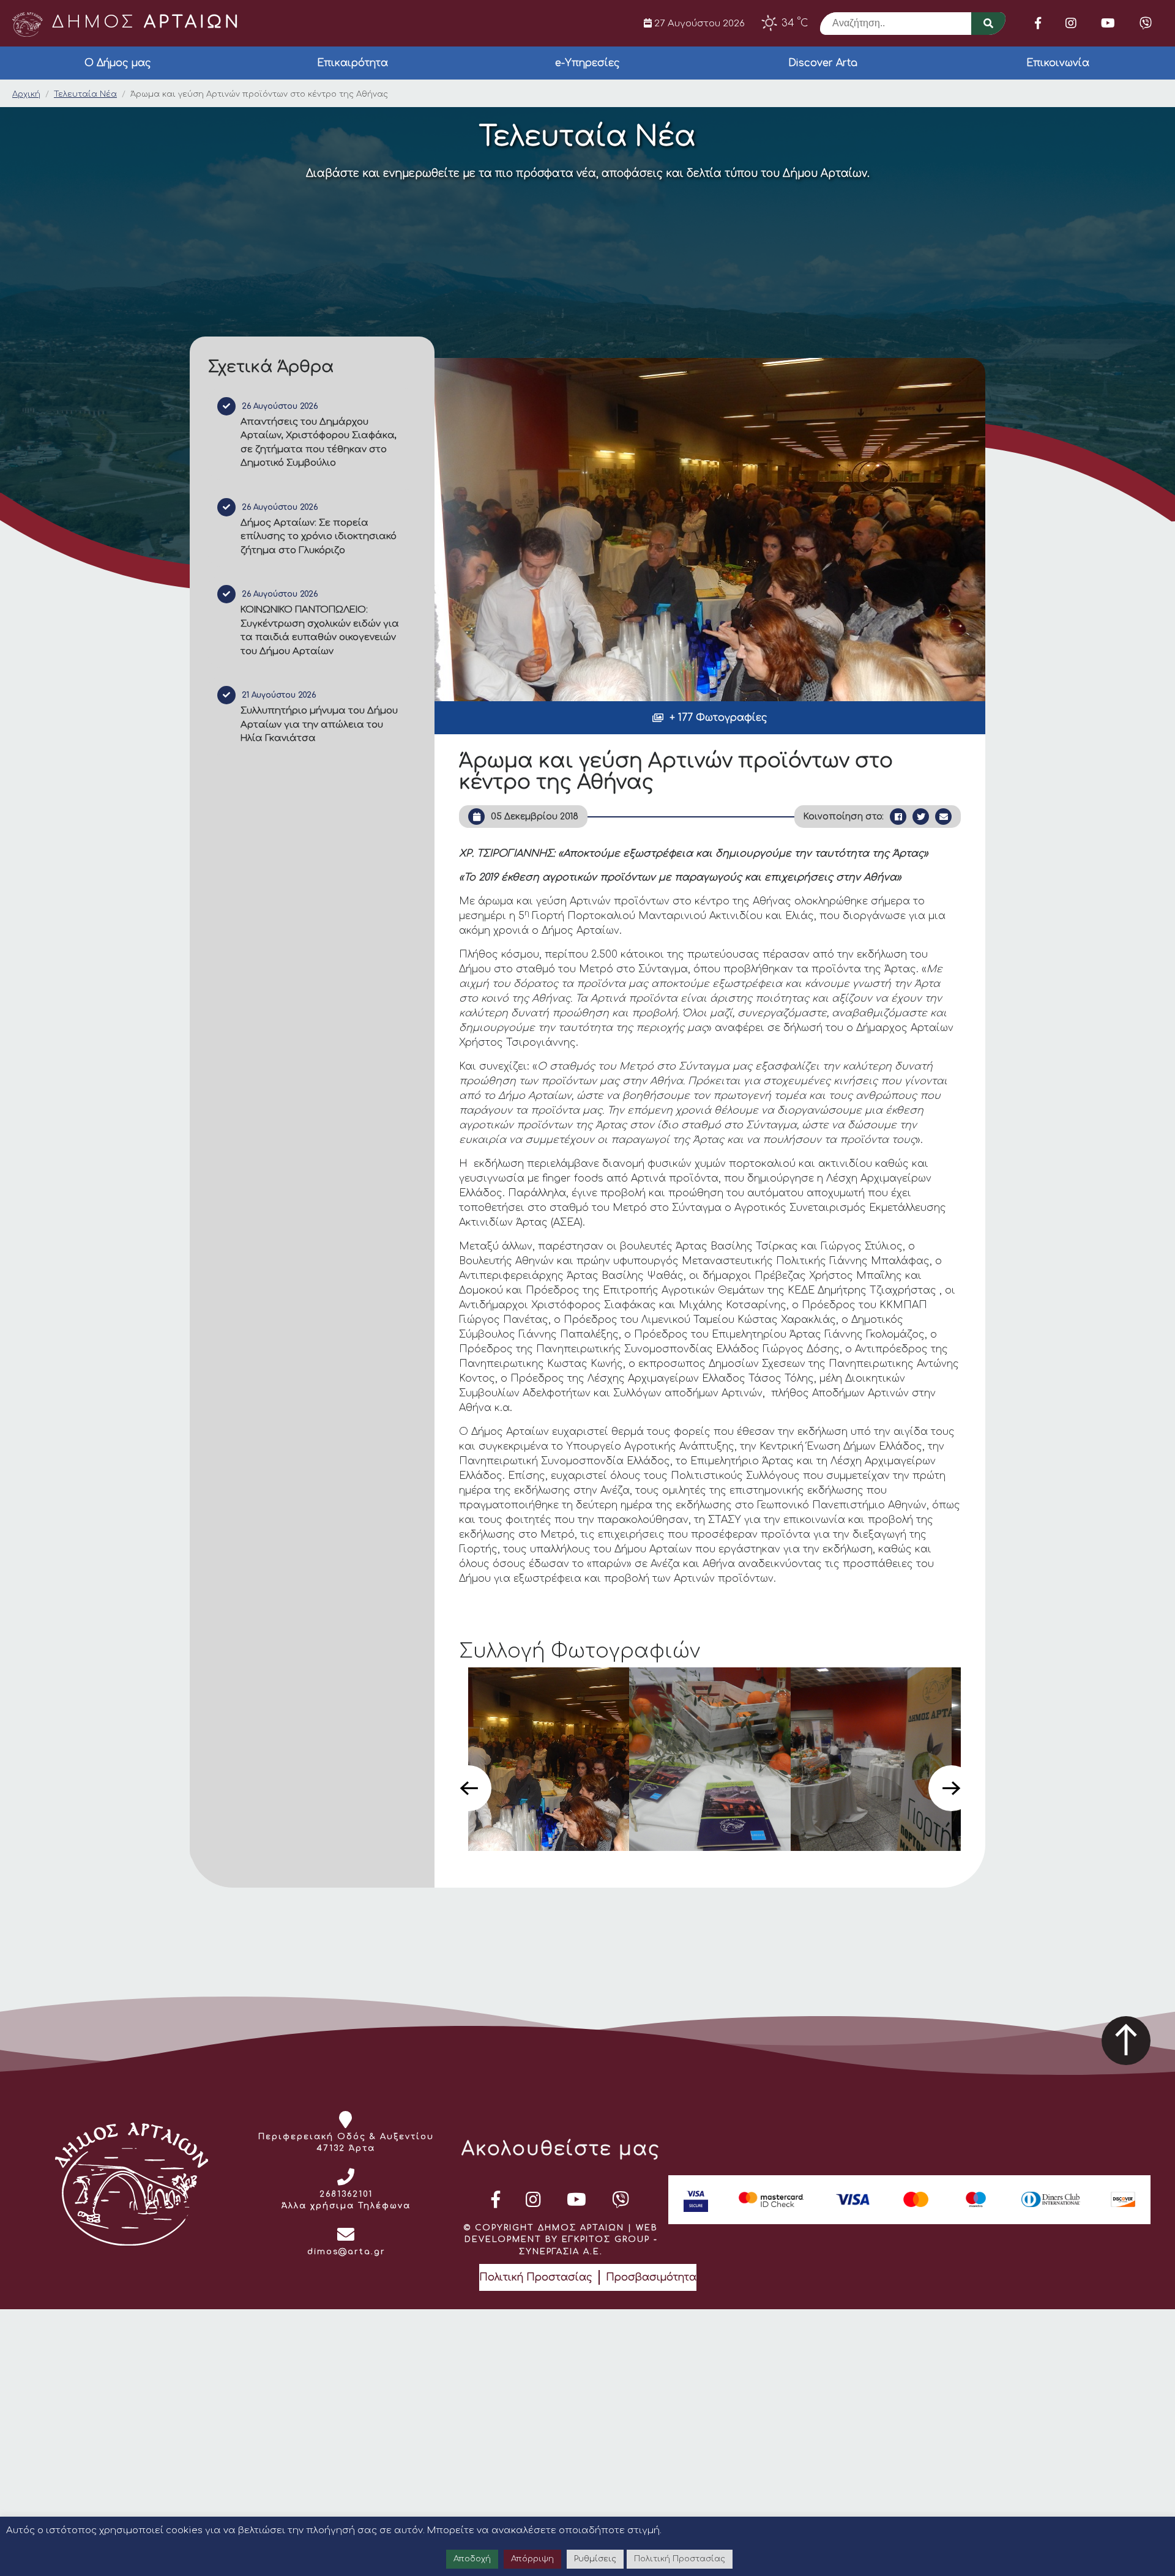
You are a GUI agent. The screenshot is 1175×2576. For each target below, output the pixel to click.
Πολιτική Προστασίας (536, 2277)
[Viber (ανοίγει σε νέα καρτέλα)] (1146, 23)
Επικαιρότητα (352, 63)
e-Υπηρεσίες (587, 63)
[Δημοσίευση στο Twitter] (921, 817)
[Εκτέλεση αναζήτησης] (988, 24)
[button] (710, 718)
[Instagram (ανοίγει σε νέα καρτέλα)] (1071, 23)
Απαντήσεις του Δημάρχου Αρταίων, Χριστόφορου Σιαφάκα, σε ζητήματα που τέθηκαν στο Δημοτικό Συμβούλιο (319, 443)
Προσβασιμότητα (651, 2277)
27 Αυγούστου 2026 (698, 23)
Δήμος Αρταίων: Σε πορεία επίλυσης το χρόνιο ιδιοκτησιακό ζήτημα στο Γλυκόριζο (319, 537)
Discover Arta (823, 63)
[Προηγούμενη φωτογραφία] (468, 1788)
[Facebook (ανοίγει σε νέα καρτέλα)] (1038, 23)
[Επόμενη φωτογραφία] (951, 1788)
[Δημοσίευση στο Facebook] (898, 817)
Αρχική (26, 94)
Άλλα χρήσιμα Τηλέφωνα (346, 2206)
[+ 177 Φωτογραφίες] (710, 530)
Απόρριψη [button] (532, 2559)
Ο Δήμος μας (118, 63)
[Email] (943, 817)
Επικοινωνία (1058, 63)
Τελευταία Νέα (85, 94)
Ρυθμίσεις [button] (595, 2559)
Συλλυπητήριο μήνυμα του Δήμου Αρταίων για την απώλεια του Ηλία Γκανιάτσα (319, 724)
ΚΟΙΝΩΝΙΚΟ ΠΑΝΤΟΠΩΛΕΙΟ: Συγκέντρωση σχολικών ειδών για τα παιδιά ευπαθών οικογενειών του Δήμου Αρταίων (320, 631)
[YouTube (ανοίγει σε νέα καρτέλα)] (1108, 23)
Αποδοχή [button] (472, 2559)
